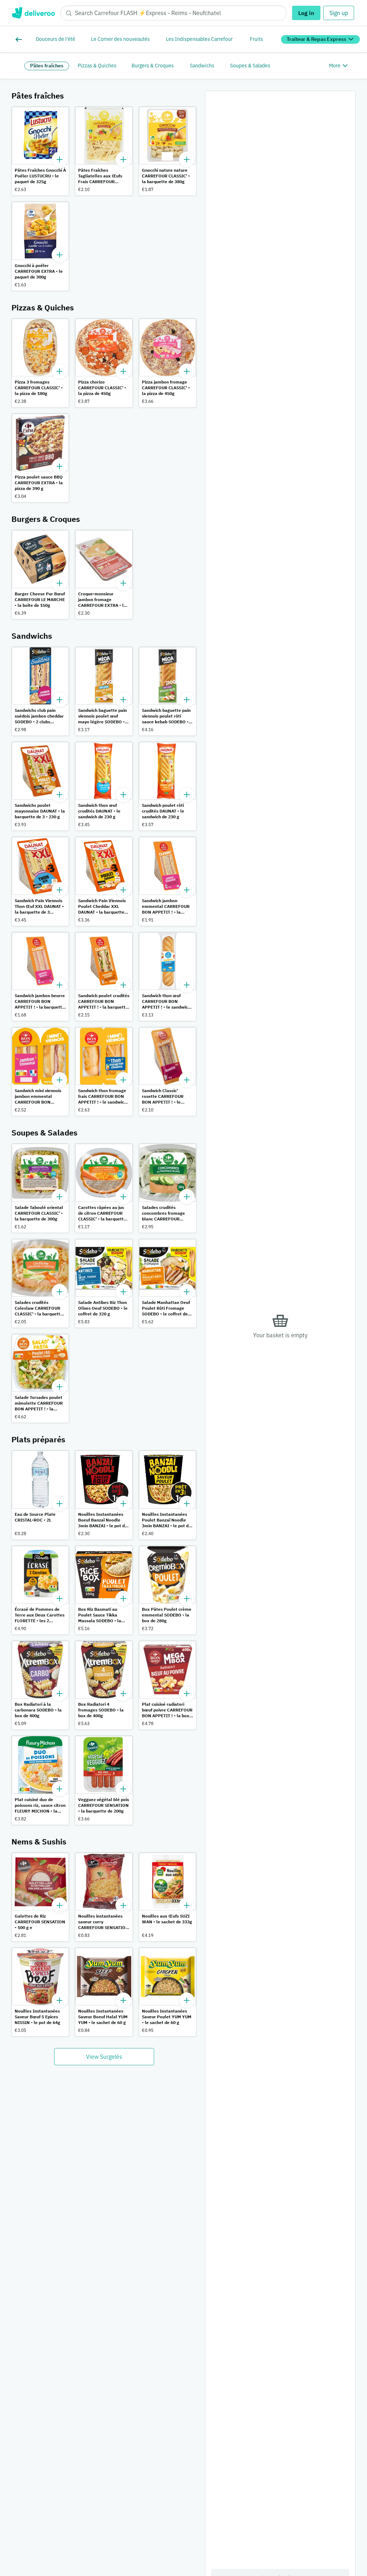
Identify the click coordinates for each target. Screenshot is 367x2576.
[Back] (20, 39)
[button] (40, 151)
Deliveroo (33, 13)
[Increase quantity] (59, 159)
